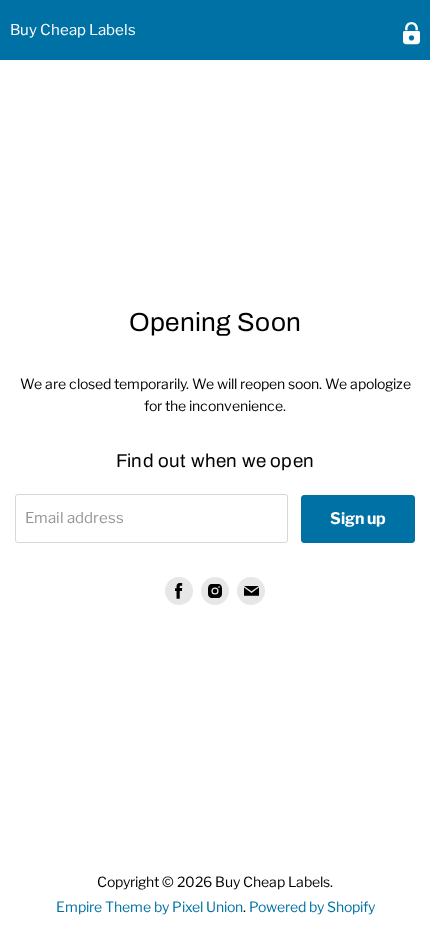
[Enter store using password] (411, 33)
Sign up (358, 518)
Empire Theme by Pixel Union (149, 906)
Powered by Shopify (312, 906)
